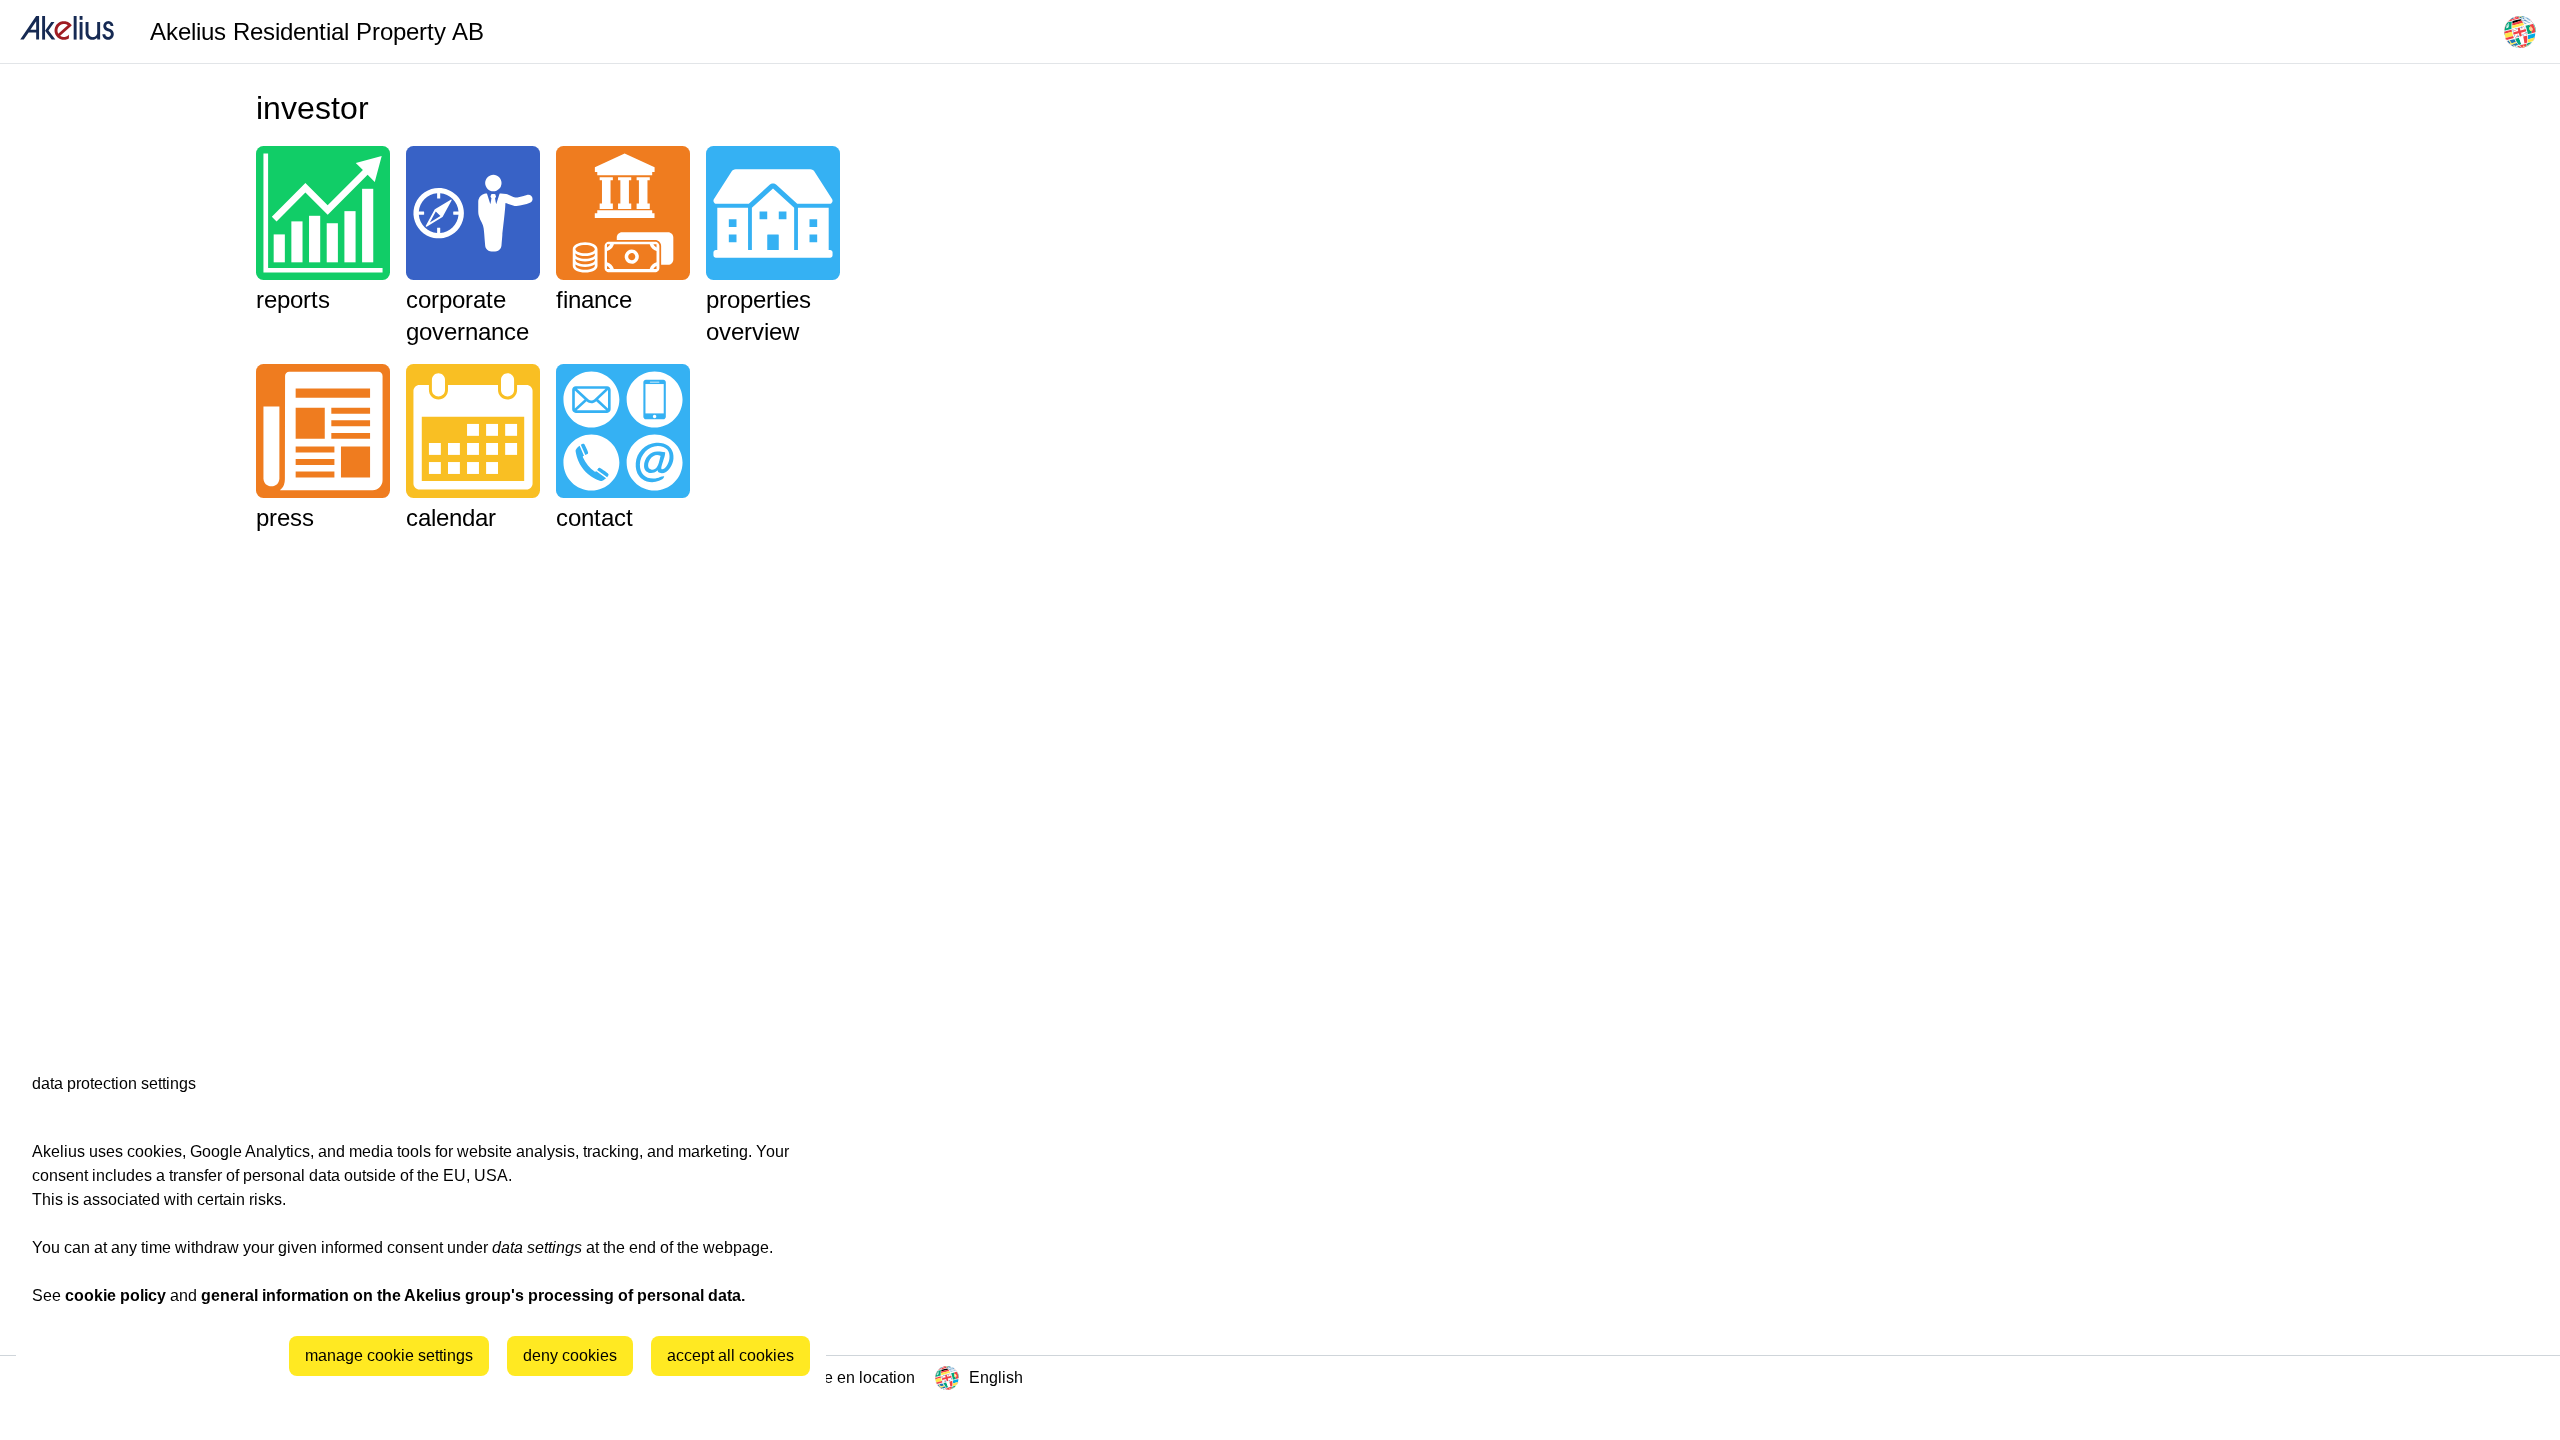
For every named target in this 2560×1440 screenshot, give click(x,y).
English (996, 1377)
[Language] (2520, 32)
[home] (67, 31)
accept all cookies (730, 1355)
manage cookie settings (389, 1355)
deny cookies (570, 1355)
